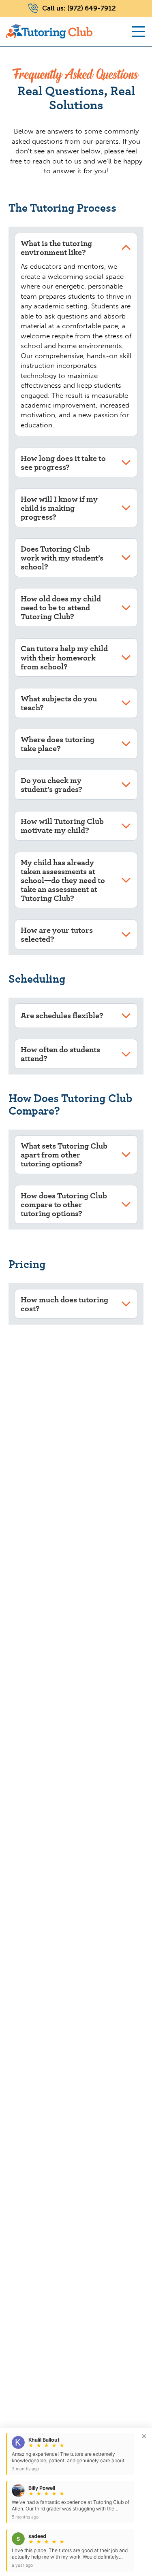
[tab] (76, 248)
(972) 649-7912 (92, 8)
